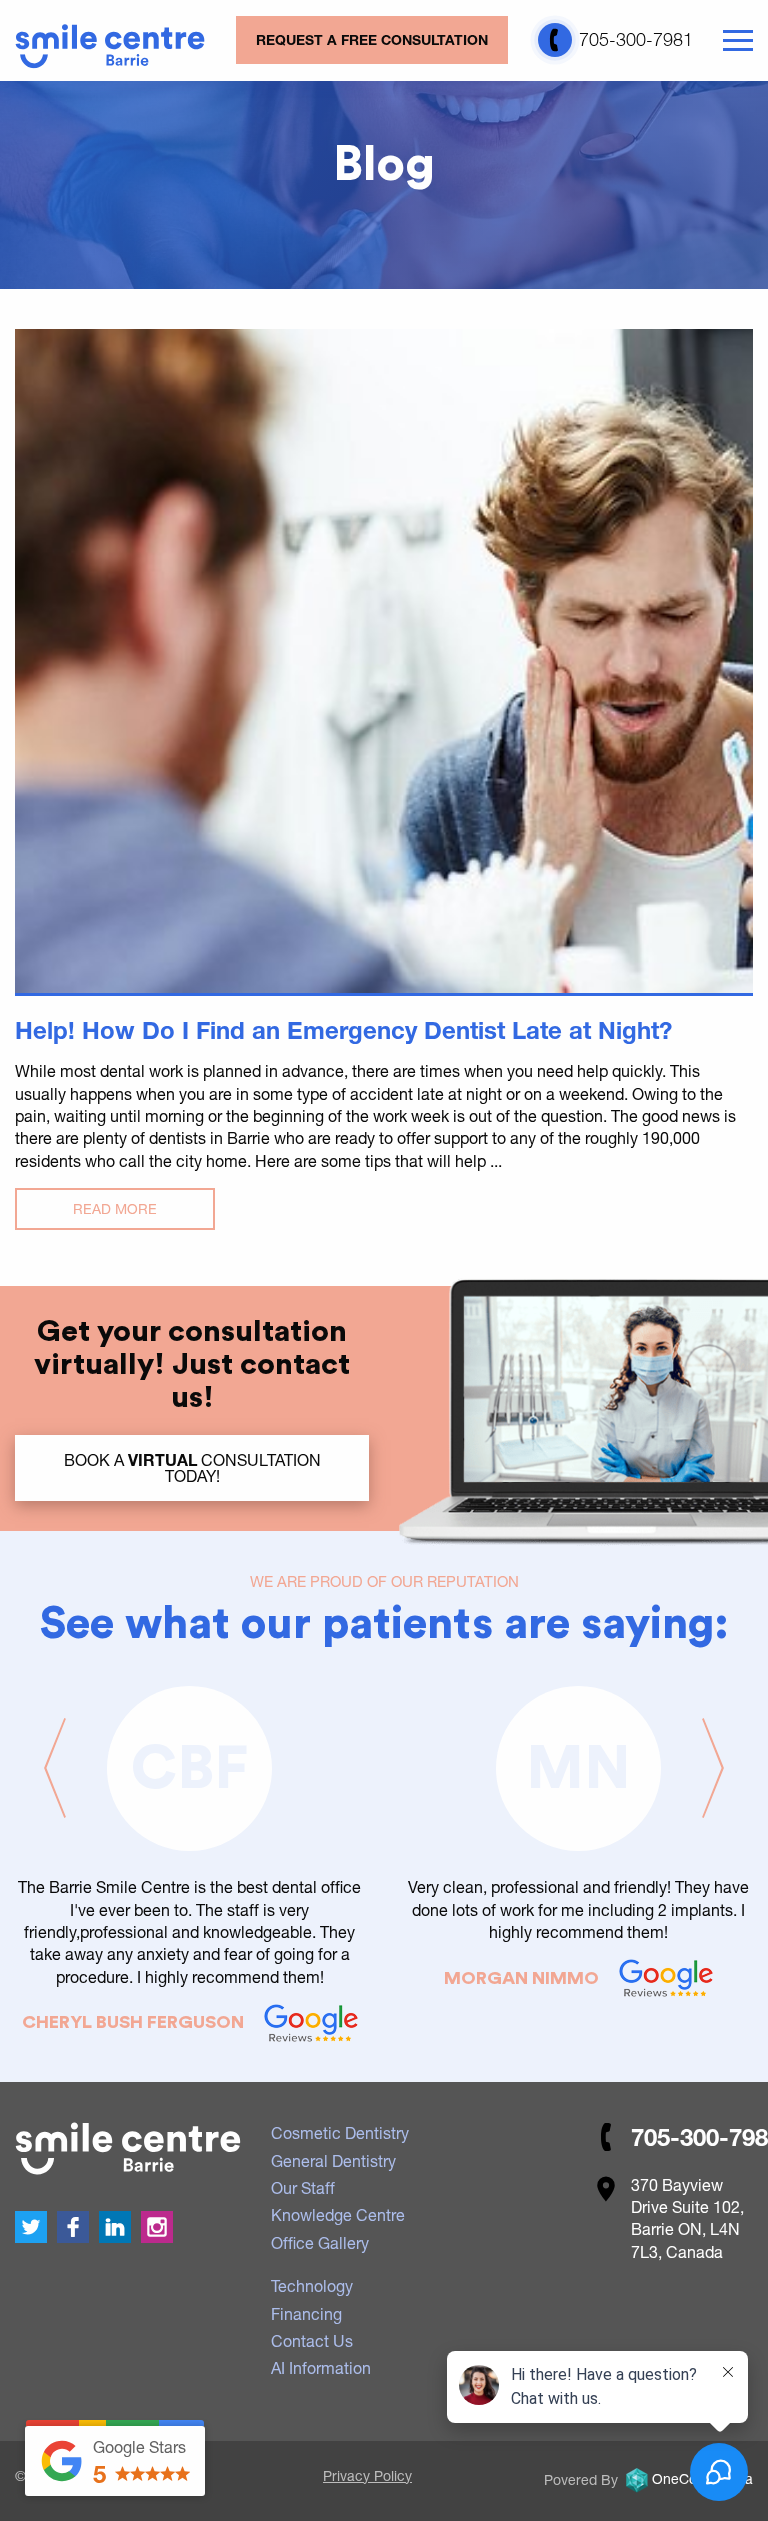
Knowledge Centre (338, 2214)
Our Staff (303, 2187)
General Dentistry (333, 2160)
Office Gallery (320, 2242)
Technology (312, 2285)
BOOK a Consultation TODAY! (192, 1467)
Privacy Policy (367, 2475)
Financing (306, 2313)
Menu (738, 41)
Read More (115, 1208)
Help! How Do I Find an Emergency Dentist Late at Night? (343, 1030)
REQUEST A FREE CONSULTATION (372, 39)
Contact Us (312, 2340)
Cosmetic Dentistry (340, 2132)
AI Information (321, 2367)
